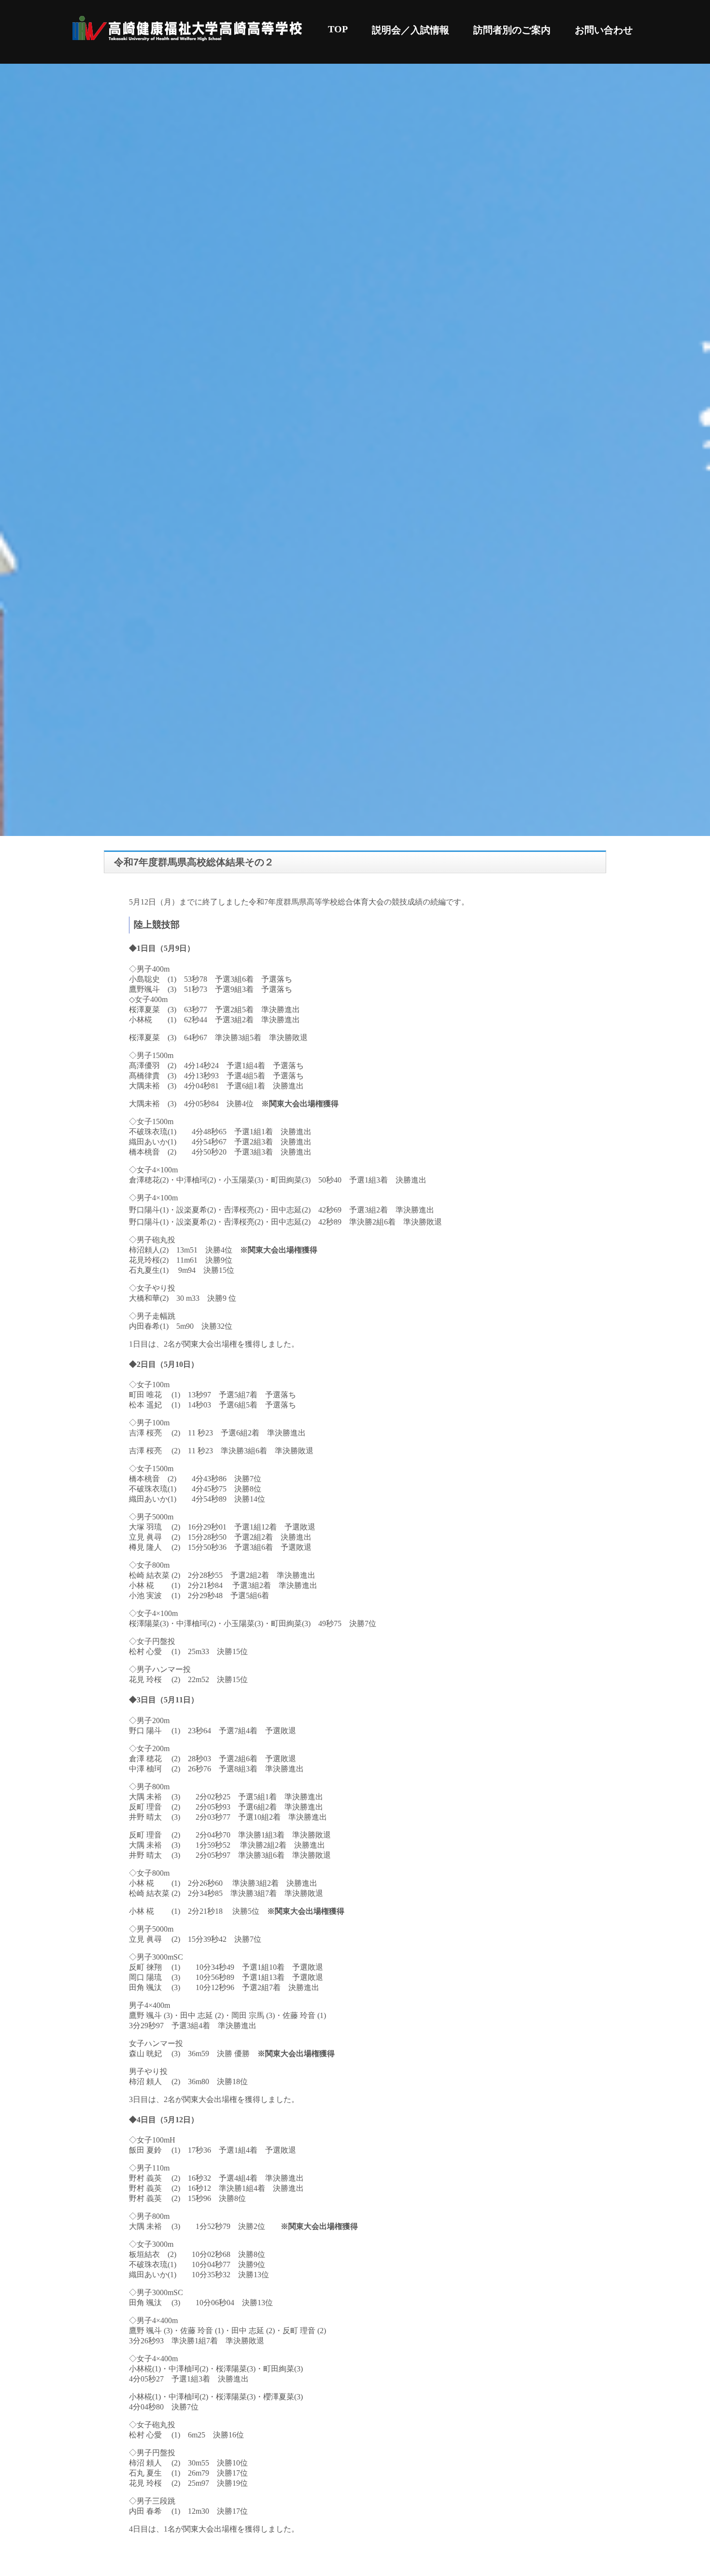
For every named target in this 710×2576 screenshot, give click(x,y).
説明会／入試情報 (411, 30)
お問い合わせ (604, 30)
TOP (338, 29)
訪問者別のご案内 (512, 30)
